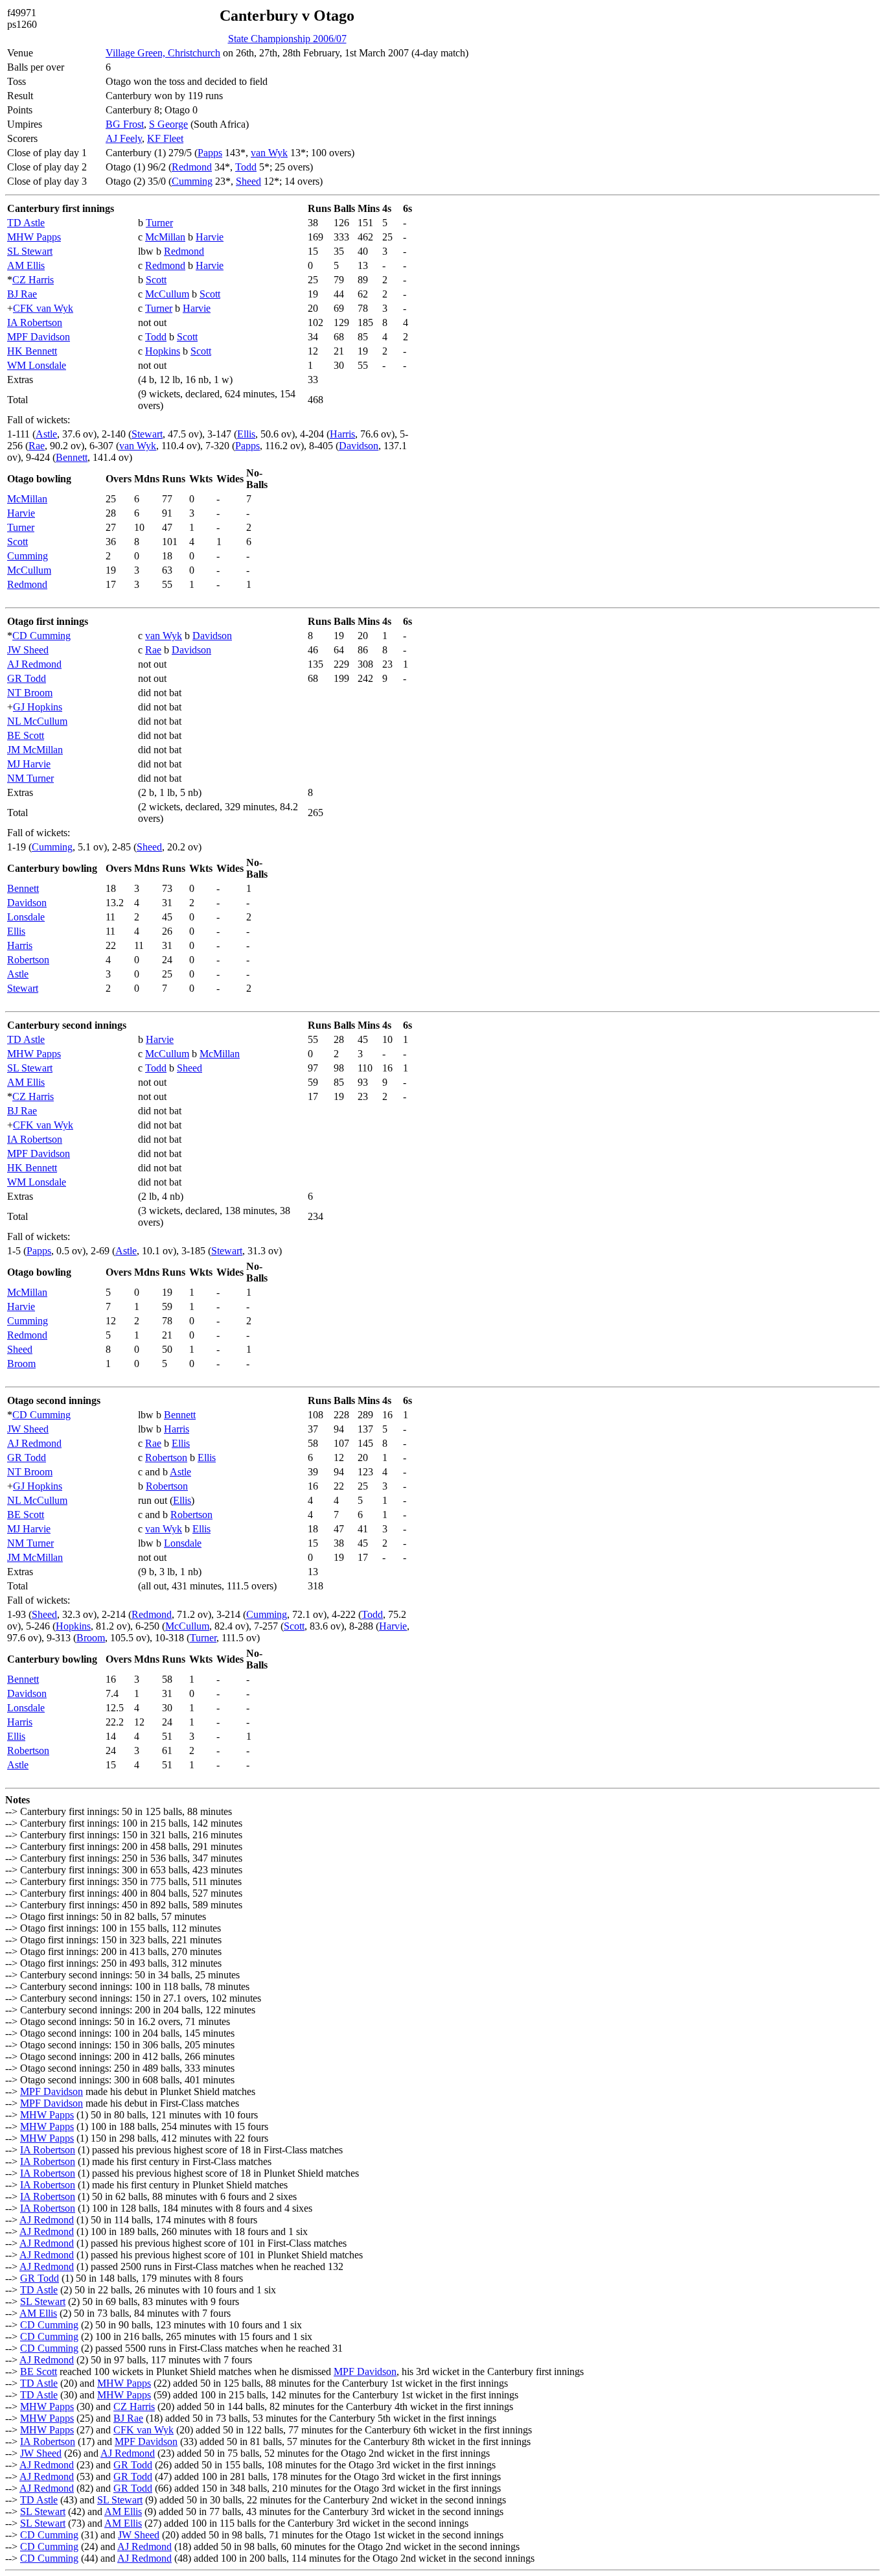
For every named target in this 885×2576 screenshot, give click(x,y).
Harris (342, 434)
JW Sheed (28, 650)
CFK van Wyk (43, 308)
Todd (246, 167)
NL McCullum (37, 721)
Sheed (248, 181)
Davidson (359, 446)
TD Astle (26, 223)
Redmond (192, 167)
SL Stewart (30, 251)
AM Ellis (26, 265)
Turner (159, 223)
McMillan (165, 237)
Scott (156, 280)
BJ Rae (22, 294)
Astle (46, 434)
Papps (210, 153)
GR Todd (27, 678)
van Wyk (269, 153)
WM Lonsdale (37, 365)
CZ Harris (33, 280)
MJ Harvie (29, 764)
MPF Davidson (39, 337)
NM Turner (30, 778)
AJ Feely (124, 138)
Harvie (210, 237)
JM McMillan (35, 750)
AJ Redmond (34, 664)
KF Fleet (165, 138)
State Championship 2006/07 (287, 39)
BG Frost (125, 124)
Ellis (246, 434)
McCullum (167, 294)
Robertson (28, 960)
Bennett (72, 457)
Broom (21, 1364)
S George (168, 124)
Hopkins (163, 351)
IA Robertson (35, 322)
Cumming (192, 181)
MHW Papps (34, 237)
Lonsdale (26, 917)
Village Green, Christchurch (163, 53)
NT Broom (30, 693)
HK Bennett (32, 351)
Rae (37, 446)
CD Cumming (41, 636)
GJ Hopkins (38, 707)
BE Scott (26, 735)
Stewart (147, 434)
